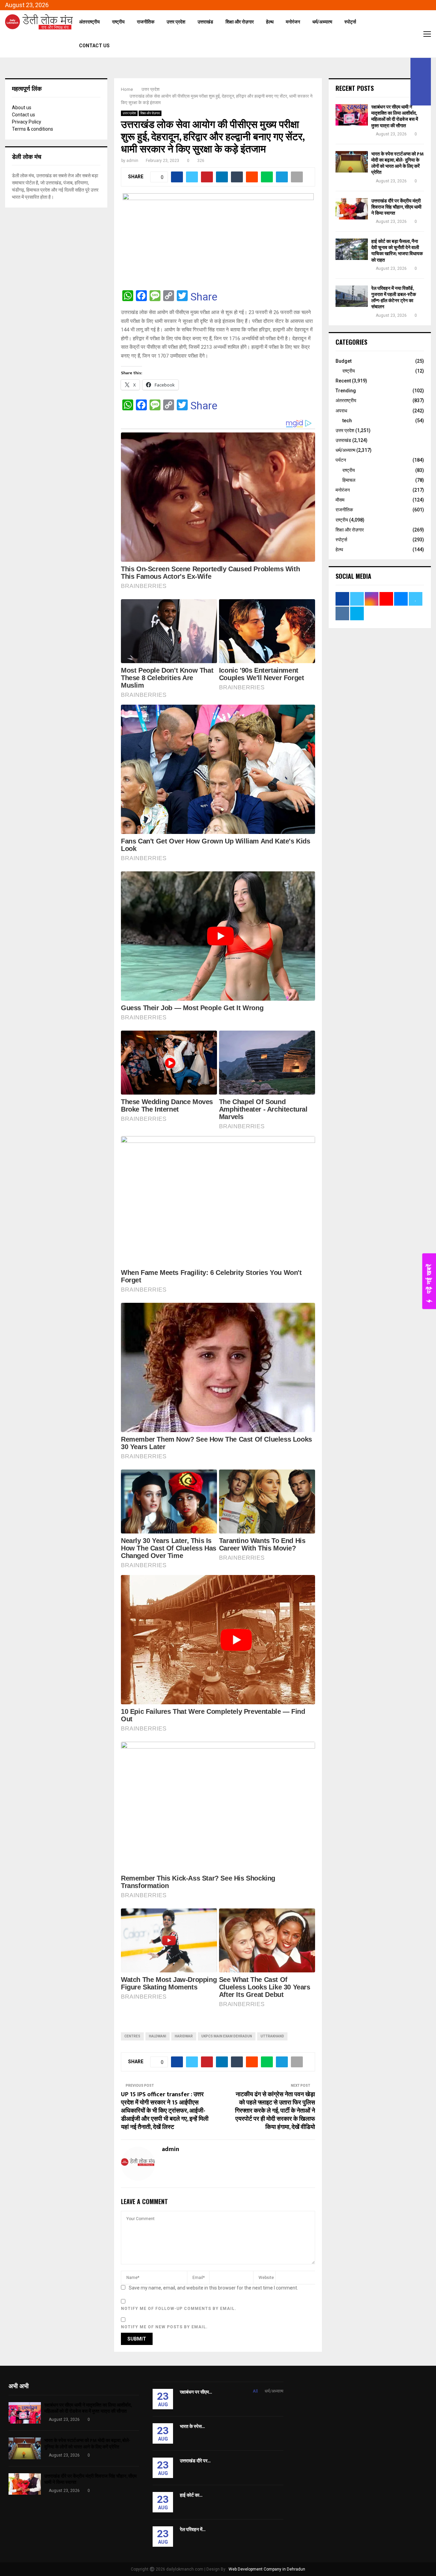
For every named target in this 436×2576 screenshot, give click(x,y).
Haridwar (184, 2036)
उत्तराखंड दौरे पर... (195, 2461)
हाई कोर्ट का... (191, 2495)
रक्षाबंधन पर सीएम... (196, 2392)
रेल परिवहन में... (193, 2530)
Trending (346, 391)
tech (347, 421)
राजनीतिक (146, 22)
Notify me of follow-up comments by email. (179, 2309)
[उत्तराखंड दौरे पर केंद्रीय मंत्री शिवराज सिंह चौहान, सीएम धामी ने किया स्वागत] (352, 209)
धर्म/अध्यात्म (322, 22)
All (255, 2391)
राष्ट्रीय (118, 22)
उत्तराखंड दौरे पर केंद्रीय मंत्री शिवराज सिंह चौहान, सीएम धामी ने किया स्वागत (396, 207)
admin (132, 161)
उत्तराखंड (205, 22)
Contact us (24, 115)
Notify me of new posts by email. (164, 2327)
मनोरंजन (293, 22)
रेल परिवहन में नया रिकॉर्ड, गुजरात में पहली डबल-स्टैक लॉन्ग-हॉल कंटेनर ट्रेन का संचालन (394, 298)
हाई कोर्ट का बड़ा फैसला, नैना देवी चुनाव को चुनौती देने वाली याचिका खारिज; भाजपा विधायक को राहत (397, 251)
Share (204, 297)
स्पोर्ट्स (350, 22)
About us (22, 108)
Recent (343, 381)
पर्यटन (341, 460)
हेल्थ (270, 22)
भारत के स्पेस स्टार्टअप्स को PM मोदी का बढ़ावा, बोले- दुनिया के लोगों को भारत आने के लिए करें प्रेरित (398, 163)
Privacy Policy (27, 122)
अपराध (341, 411)
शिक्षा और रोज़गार (240, 22)
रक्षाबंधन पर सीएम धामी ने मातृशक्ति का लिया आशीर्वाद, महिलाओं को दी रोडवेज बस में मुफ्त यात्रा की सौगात (395, 116)
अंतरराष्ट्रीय (89, 22)
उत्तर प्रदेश (176, 22)
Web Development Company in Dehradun (267, 2569)
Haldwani (158, 2036)
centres (132, 2036)
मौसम (340, 500)
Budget (344, 361)
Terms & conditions (33, 129)
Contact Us (94, 46)
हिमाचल (349, 480)
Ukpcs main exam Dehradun (227, 2036)
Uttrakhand (272, 2036)
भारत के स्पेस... (192, 2426)
